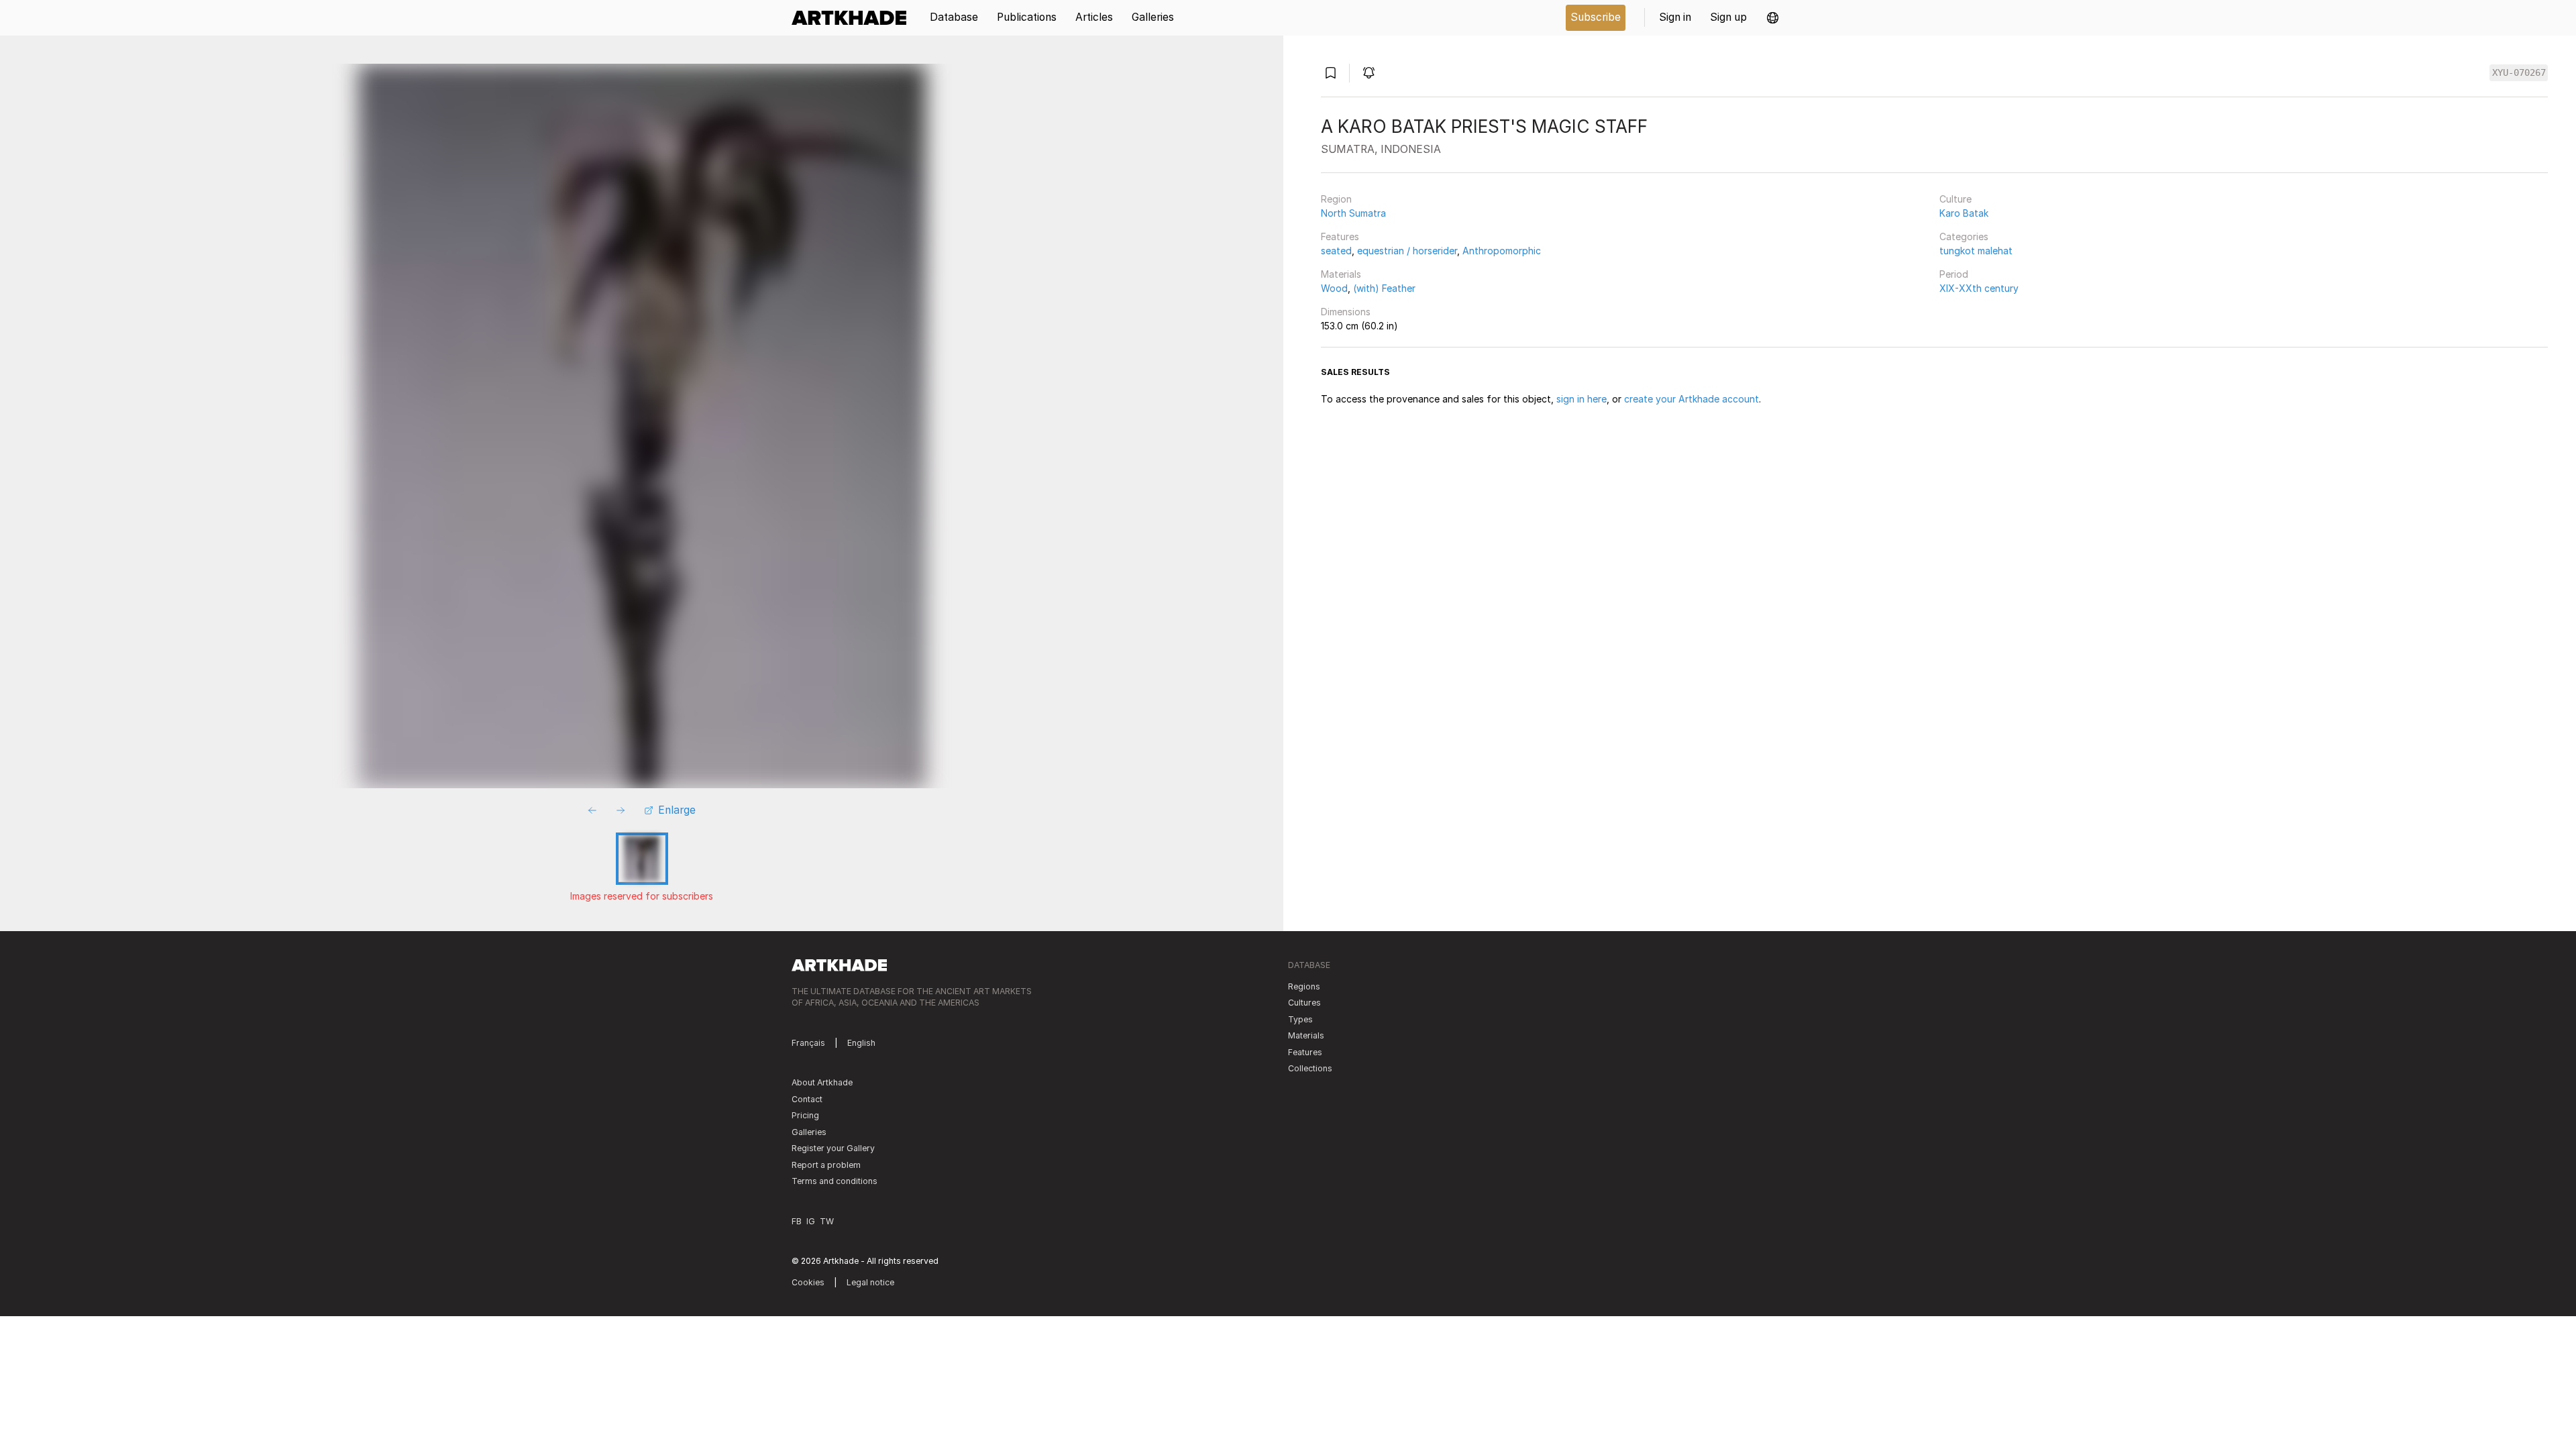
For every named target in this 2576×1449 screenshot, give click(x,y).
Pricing (805, 1115)
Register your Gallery (833, 1148)
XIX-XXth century (1979, 288)
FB (797, 1221)
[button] (1773, 18)
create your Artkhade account (1692, 399)
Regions (1304, 986)
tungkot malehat (1976, 251)
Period (1954, 274)
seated (1336, 251)
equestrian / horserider (1407, 251)
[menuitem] (854, 18)
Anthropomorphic (1502, 251)
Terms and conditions (835, 1181)
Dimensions (1346, 312)
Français (808, 1043)
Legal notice (870, 1282)
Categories (1964, 236)
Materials (1341, 274)
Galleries (809, 1132)
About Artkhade (822, 1082)
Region (1336, 199)
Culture (1955, 199)
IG (811, 1221)
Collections (1310, 1068)
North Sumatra (1353, 213)
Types (1300, 1019)
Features (1340, 236)
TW (827, 1221)
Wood (1334, 288)
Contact (807, 1099)
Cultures (1304, 1003)
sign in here (1581, 399)
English (861, 1043)
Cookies (808, 1282)
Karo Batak (1964, 213)
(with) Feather (1384, 288)
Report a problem (826, 1165)
